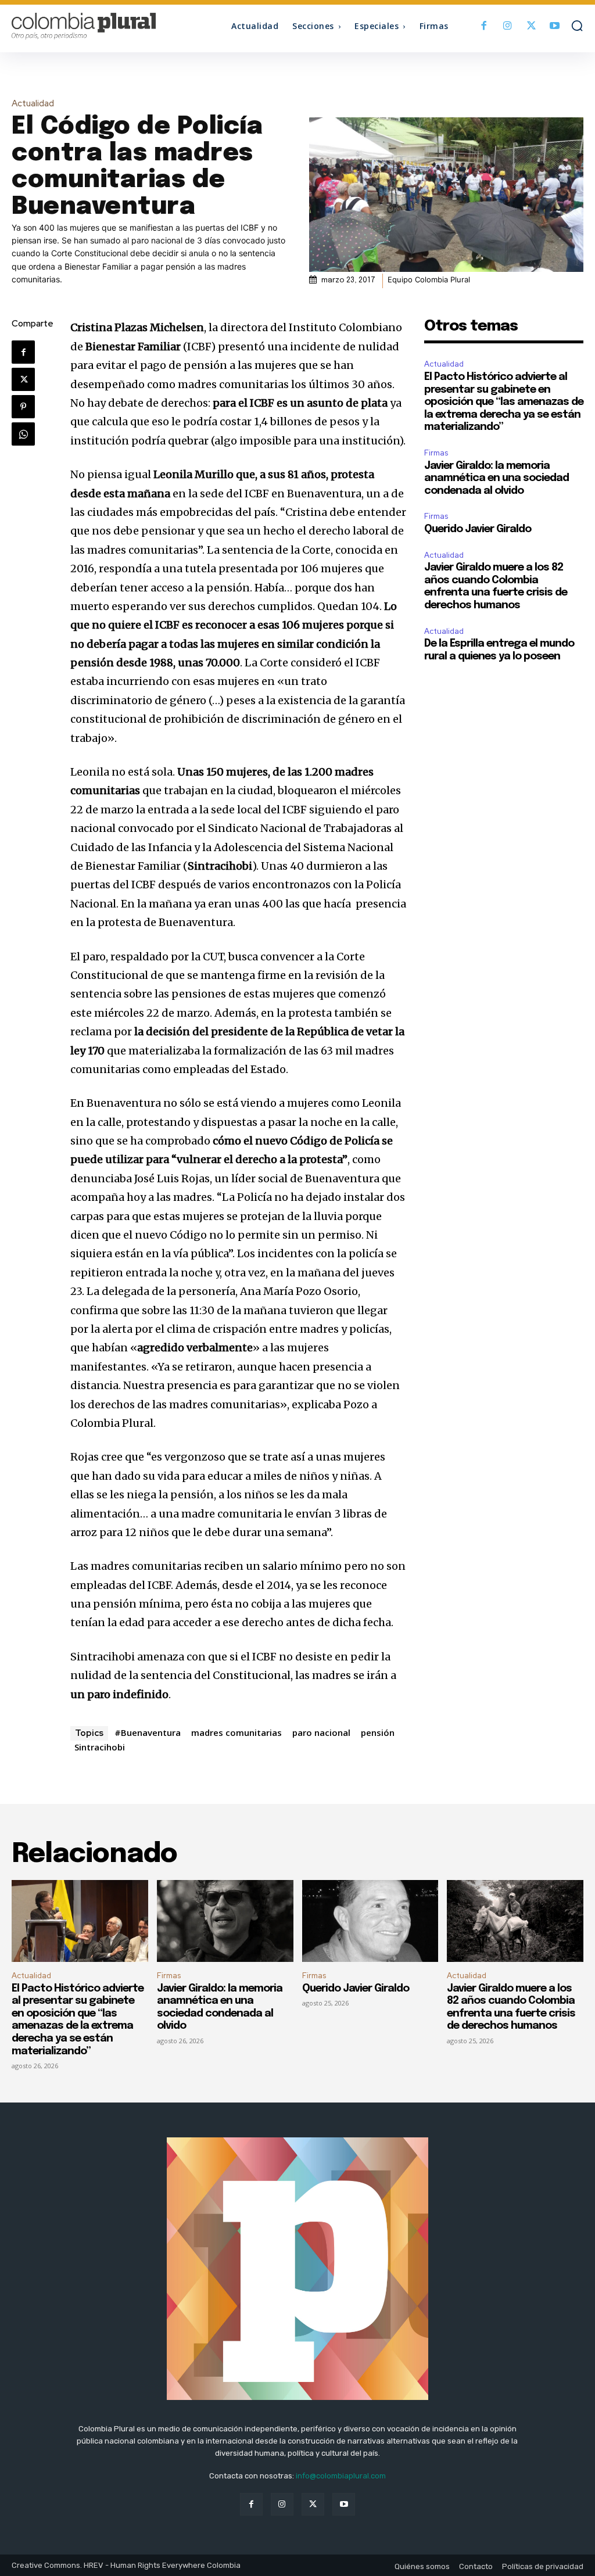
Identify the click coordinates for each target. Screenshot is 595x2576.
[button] (577, 26)
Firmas (436, 453)
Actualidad (33, 104)
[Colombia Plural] (83, 26)
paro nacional (321, 1732)
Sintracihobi (100, 1747)
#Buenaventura (148, 1732)
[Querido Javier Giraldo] (370, 1921)
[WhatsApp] (23, 434)
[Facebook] (484, 26)
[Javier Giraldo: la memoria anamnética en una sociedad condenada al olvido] (225, 1921)
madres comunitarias (236, 1732)
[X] (531, 26)
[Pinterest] (23, 407)
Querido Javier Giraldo (478, 529)
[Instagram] (508, 26)
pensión (378, 1732)
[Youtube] (555, 26)
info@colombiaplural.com (341, 2476)
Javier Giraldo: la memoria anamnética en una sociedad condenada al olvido (497, 478)
